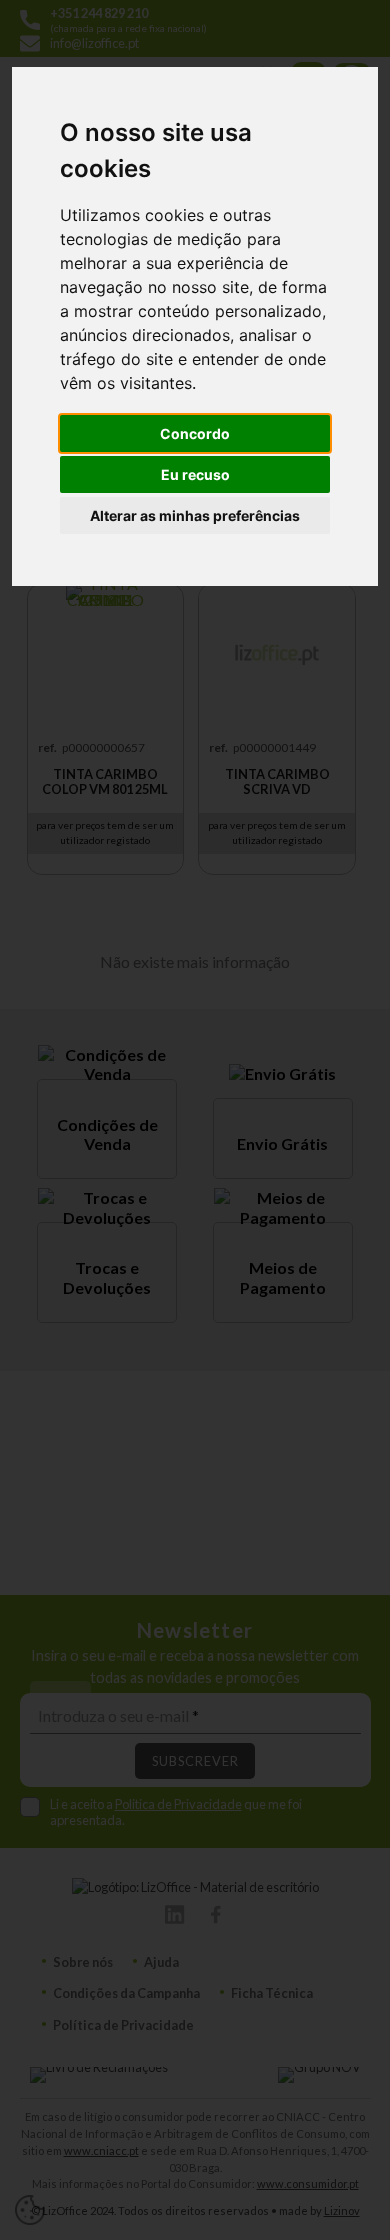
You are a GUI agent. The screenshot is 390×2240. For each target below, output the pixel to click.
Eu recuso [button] (195, 474)
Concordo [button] (195, 433)
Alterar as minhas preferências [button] (195, 515)
